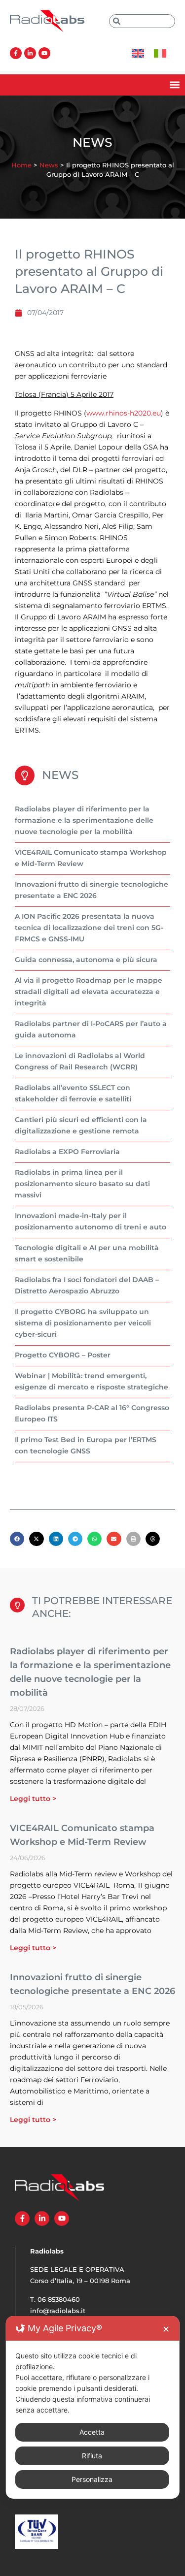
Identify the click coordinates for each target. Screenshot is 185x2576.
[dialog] (92, 2407)
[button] (174, 85)
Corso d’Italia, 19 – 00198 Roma (80, 2281)
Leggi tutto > (33, 1799)
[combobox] (142, 21)
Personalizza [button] (92, 2479)
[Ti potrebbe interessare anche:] (17, 1605)
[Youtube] (44, 53)
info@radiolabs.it (58, 2311)
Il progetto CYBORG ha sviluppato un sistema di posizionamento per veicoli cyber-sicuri (83, 1323)
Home (21, 165)
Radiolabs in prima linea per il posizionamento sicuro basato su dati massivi (82, 1184)
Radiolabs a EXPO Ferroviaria (67, 1152)
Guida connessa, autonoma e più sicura (86, 960)
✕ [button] (166, 2329)
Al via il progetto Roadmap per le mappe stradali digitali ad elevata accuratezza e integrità (89, 992)
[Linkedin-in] (30, 53)
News (49, 165)
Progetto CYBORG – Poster (63, 1355)
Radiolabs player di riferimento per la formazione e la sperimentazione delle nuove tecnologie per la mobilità (84, 820)
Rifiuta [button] (92, 2456)
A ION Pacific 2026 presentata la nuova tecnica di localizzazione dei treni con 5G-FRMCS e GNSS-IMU (89, 928)
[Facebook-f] (16, 53)
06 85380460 (59, 2299)
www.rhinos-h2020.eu (124, 413)
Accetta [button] (92, 2432)
